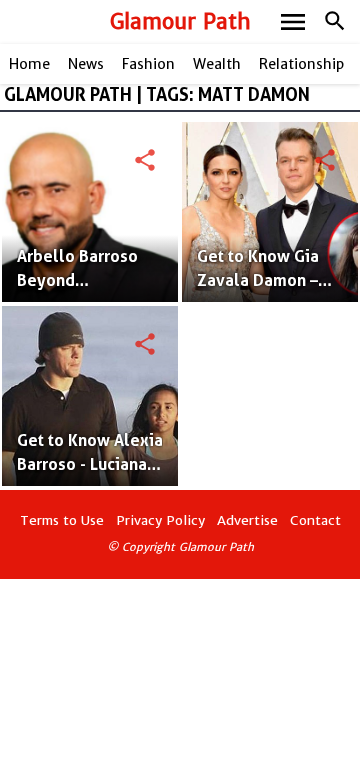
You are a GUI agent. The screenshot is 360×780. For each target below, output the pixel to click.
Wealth (217, 64)
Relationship (301, 64)
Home (29, 64)
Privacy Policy (160, 520)
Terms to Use (62, 520)
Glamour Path (180, 21)
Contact (315, 520)
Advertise (247, 520)
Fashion (148, 64)
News (86, 64)
